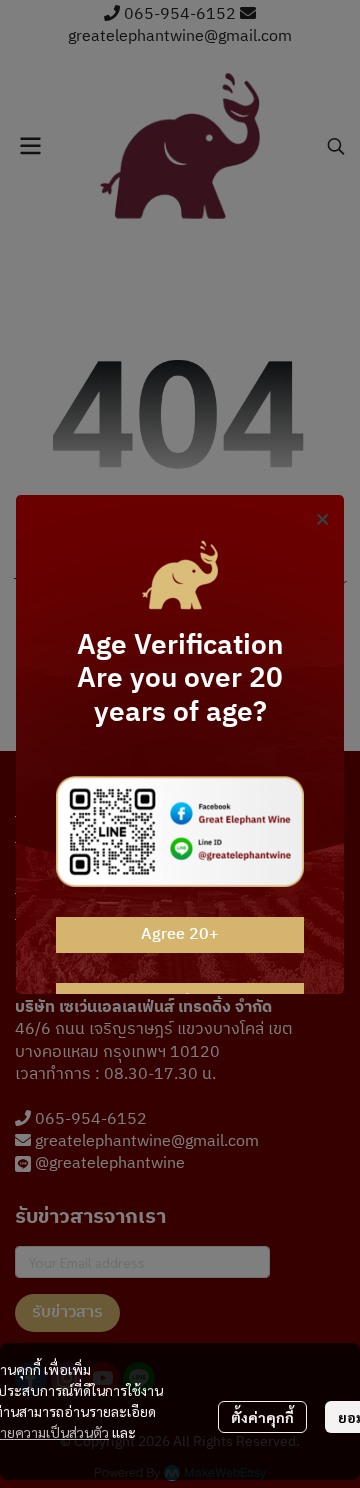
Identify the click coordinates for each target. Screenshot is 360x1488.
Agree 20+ (180, 934)
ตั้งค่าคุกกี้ (262, 1417)
